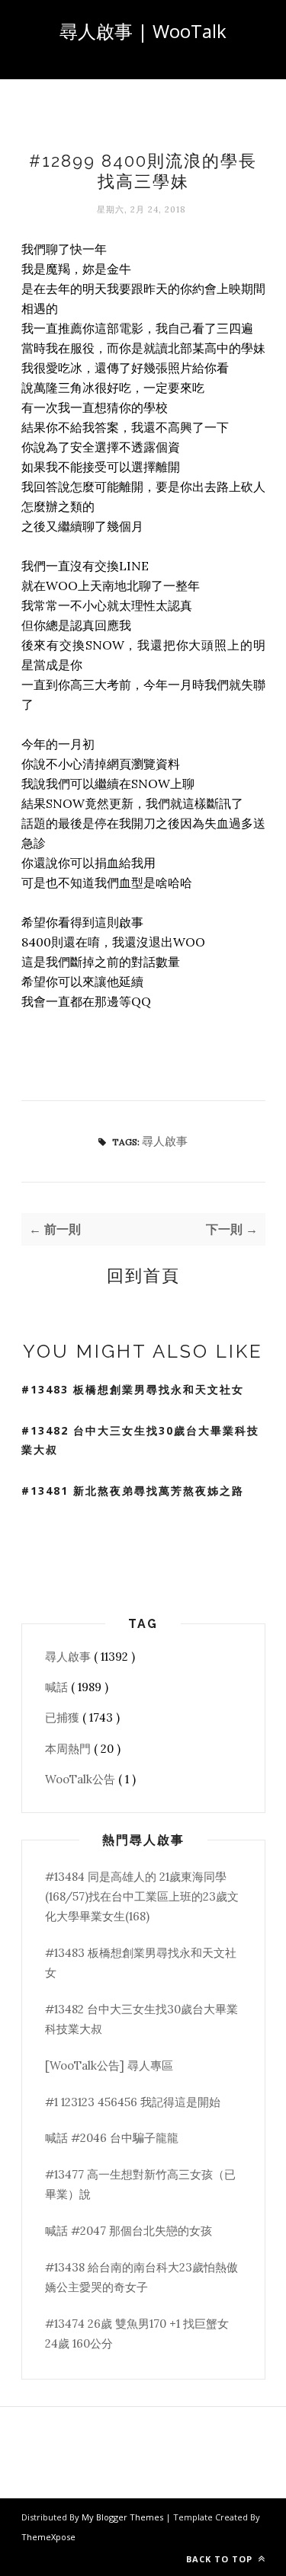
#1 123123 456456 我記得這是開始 (133, 2102)
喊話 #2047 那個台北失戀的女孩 (129, 2231)
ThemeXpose (48, 2537)
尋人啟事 (165, 1141)
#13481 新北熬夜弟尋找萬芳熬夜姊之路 (133, 1491)
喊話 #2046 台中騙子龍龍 (112, 2138)
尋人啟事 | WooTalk (143, 31)
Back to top (221, 2559)
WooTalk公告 (82, 1779)
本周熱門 (69, 1749)
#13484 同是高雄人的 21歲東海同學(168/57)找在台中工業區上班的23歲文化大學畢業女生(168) (142, 1897)
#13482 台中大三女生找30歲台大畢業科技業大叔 (140, 1440)
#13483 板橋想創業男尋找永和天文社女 (133, 1389)
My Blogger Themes (124, 2517)
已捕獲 (64, 1717)
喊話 (58, 1687)
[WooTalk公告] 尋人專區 (109, 2065)
